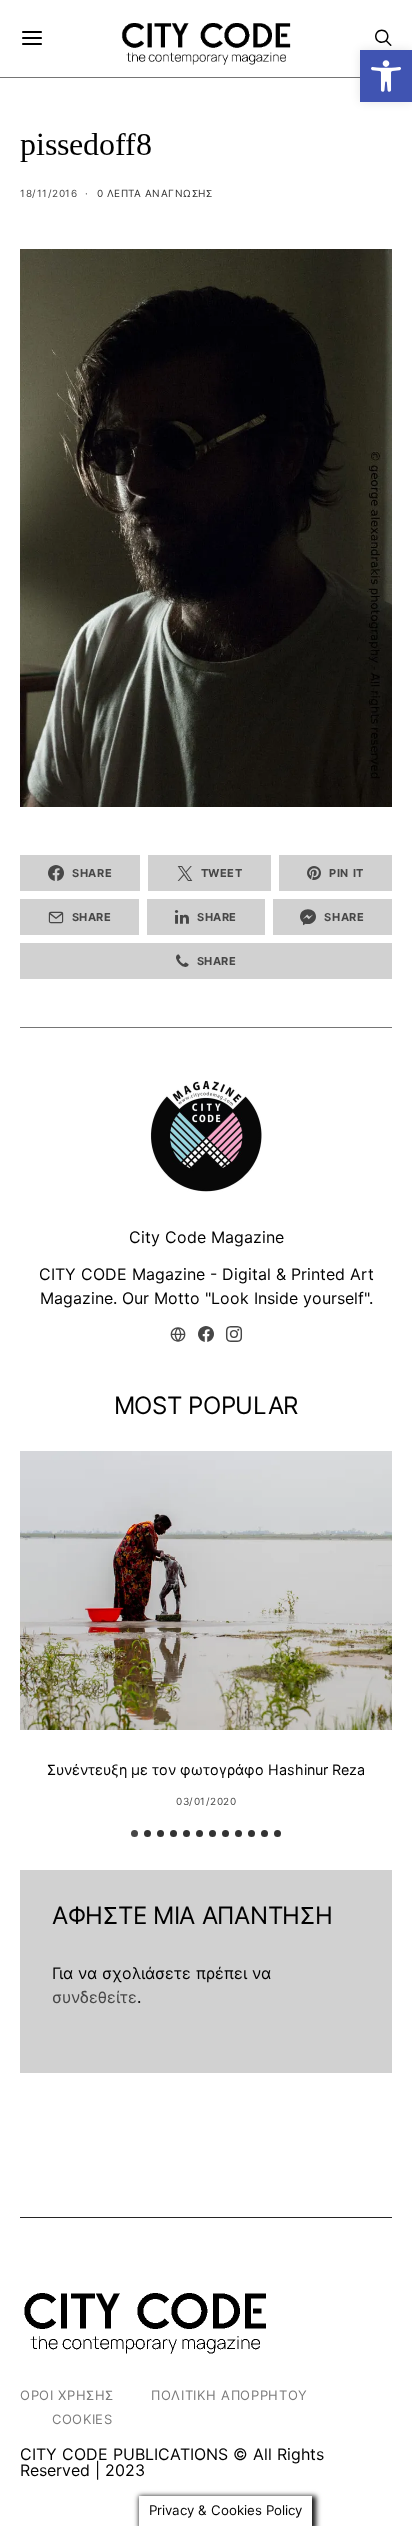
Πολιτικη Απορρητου (229, 2395)
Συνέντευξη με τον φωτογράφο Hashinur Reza (206, 1769)
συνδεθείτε (94, 1997)
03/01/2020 (206, 1801)
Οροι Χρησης (67, 2395)
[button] (386, 76)
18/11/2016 (48, 193)
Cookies (82, 2419)
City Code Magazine (206, 1237)
